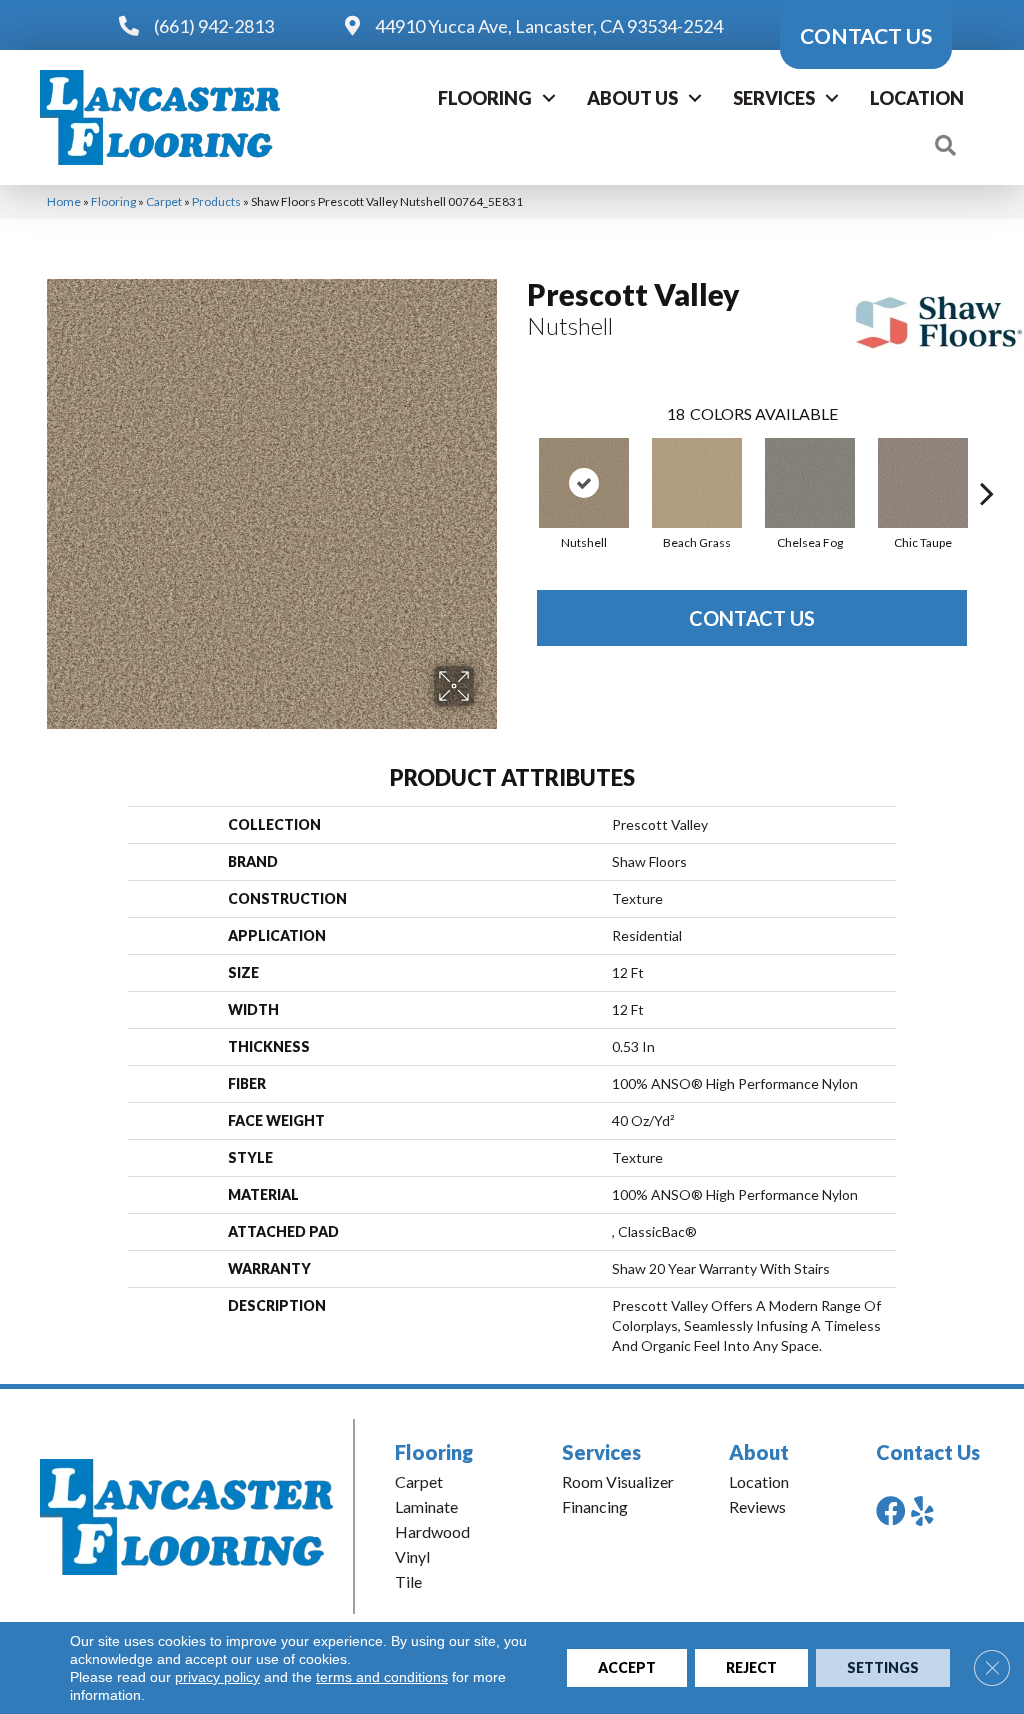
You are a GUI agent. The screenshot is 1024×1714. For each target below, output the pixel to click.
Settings (883, 1667)
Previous (517, 463)
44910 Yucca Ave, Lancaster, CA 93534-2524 (549, 26)
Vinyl (412, 1556)
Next (987, 463)
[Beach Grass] (697, 483)
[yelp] (922, 1510)
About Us (632, 98)
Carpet (164, 201)
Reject (751, 1667)
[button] (549, 98)
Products (216, 201)
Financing (595, 1506)
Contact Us (752, 618)
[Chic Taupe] (923, 483)
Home (64, 201)
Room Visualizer (618, 1481)
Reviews (757, 1506)
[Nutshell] (584, 483)
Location (917, 98)
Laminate (426, 1506)
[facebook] (891, 1510)
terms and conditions (382, 1677)
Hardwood (432, 1531)
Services (774, 98)
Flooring (485, 98)
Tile (408, 1581)
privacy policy (217, 1677)
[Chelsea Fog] (810, 483)
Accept (627, 1667)
